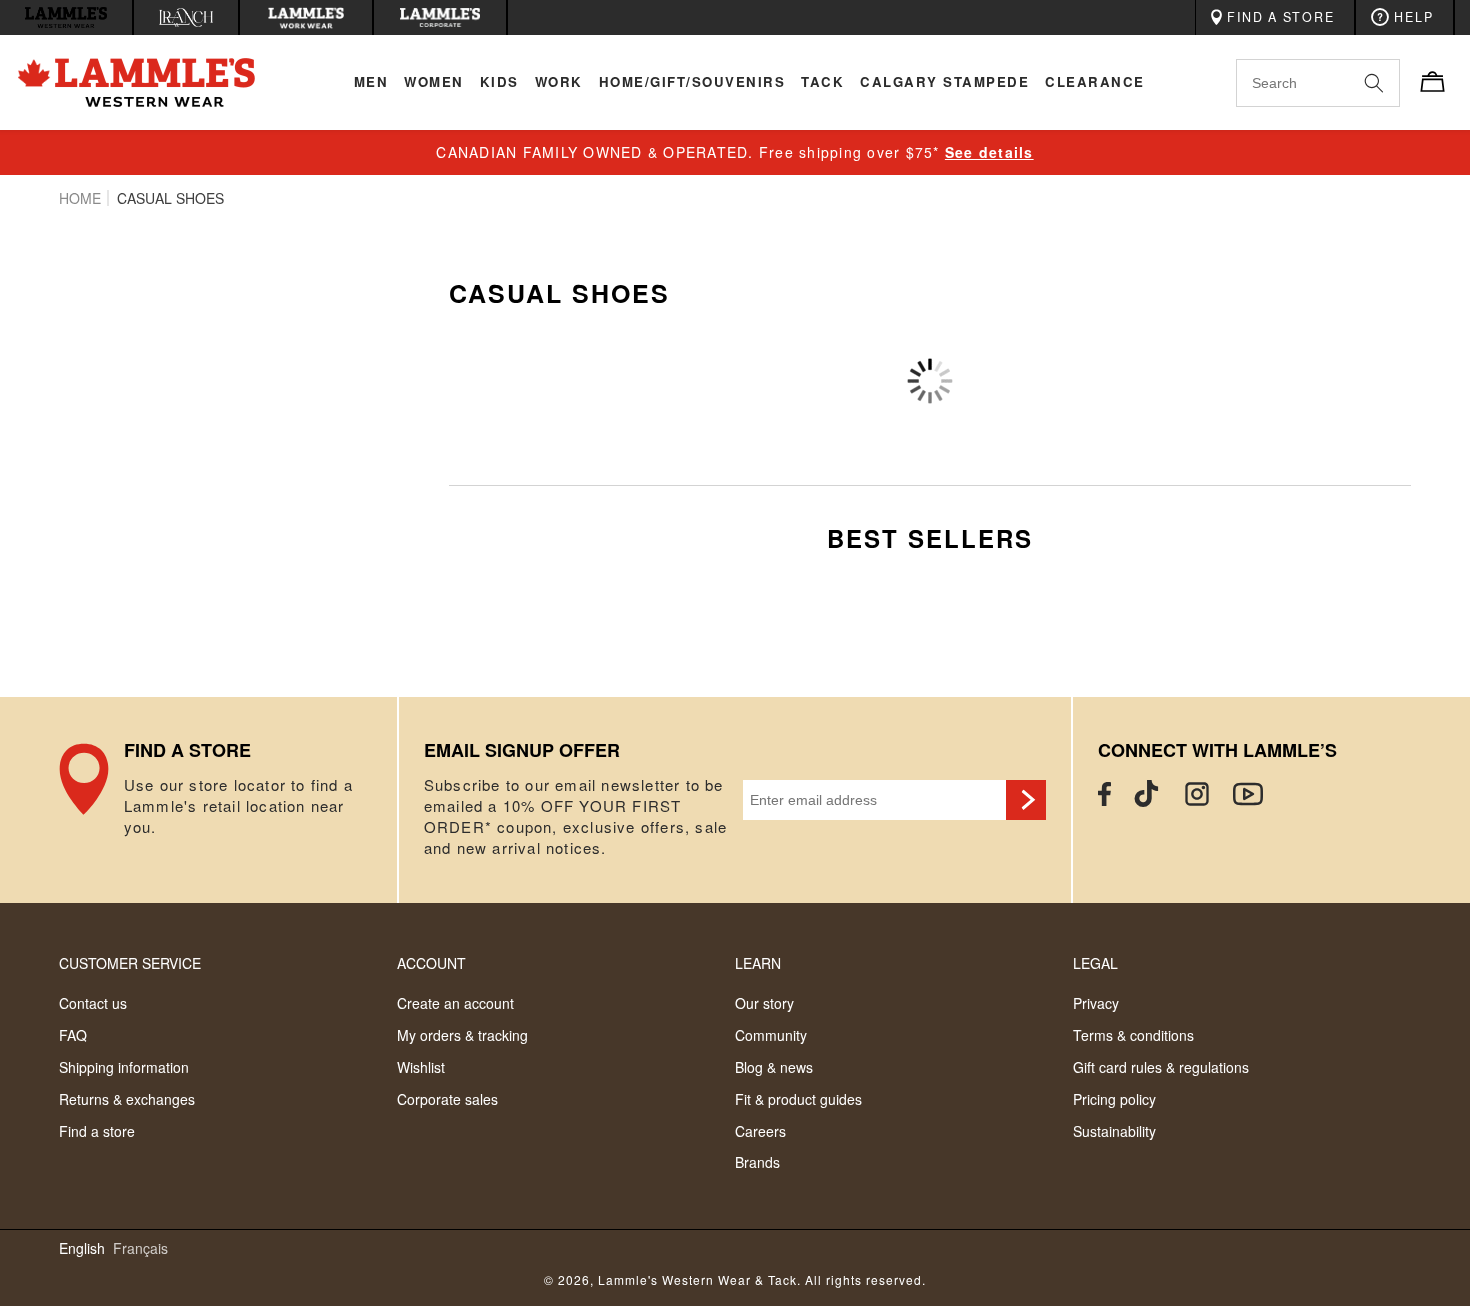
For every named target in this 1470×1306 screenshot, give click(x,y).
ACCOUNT (431, 963)
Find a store (97, 1131)
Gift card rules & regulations (1161, 1067)
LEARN (758, 963)
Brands (757, 1162)
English (82, 1248)
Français (140, 1248)
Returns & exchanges (127, 1099)
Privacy (1096, 1003)
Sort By (1178, 351)
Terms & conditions (1133, 1035)
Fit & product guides (798, 1099)
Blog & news (774, 1067)
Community (771, 1035)
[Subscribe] (1026, 800)
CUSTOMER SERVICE (130, 963)
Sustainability (1114, 1131)
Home (80, 198)
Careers (760, 1131)
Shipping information (124, 1067)
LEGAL (1095, 963)
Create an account (455, 1003)
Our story (764, 1003)
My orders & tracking (462, 1035)
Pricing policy (1114, 1099)
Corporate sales (447, 1099)
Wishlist (421, 1067)
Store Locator (228, 800)
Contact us (93, 1003)
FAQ (73, 1035)
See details (989, 152)
